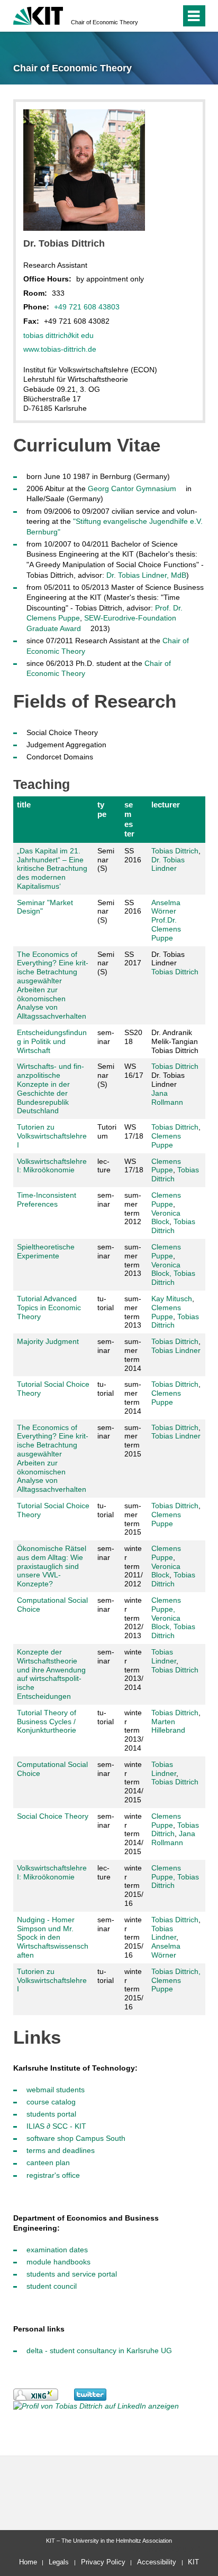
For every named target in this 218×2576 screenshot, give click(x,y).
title (24, 805)
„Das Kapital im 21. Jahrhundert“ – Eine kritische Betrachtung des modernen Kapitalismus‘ (52, 868)
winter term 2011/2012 (134, 1566)
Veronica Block (166, 1218)
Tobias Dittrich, (176, 1971)
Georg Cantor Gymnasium (132, 488)
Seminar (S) (106, 860)
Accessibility (157, 2562)
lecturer (166, 805)
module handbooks (58, 2262)
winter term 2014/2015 (134, 1782)
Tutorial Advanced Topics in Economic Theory (49, 1308)
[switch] (154, 16)
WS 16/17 (134, 1071)
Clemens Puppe (166, 1140)
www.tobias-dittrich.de (60, 349)
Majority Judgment (48, 1341)
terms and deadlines (61, 2150)
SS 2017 (133, 959)
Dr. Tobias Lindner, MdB (146, 575)
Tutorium (107, 1131)
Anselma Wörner (166, 907)
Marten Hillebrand (168, 1726)
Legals (59, 2562)
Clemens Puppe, (166, 1605)
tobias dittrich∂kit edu (58, 335)
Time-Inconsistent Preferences (47, 1200)
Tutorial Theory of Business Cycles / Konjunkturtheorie (47, 1722)
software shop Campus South (76, 2138)
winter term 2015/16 (134, 1886)
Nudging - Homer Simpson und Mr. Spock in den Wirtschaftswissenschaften (53, 1937)
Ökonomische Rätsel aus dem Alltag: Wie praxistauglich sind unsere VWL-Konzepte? (52, 1566)
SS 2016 (133, 855)
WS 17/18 (134, 1131)
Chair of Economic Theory (105, 22)
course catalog (51, 2102)
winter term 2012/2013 (134, 1618)
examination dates (57, 2250)
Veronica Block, (166, 1269)
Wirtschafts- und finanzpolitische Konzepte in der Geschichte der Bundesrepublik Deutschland (51, 1088)
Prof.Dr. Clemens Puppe (166, 929)
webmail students (56, 2090)
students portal (51, 2114)
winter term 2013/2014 (134, 1670)
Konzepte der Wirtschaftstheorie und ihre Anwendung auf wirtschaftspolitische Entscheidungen (51, 1674)
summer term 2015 (133, 1441)
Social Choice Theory (53, 1816)
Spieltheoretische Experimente (46, 1251)
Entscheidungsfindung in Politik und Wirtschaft (52, 1041)
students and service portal (72, 2274)
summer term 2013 (133, 1260)
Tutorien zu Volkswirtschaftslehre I (52, 1136)
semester (129, 819)
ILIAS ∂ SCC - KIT (56, 2126)
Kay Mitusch (172, 1299)
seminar (106, 1037)
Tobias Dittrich (175, 851)
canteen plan (48, 2163)
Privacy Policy (103, 2562)
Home (28, 2562)
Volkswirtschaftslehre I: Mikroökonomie (52, 1166)
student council (52, 2286)
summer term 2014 (133, 1355)
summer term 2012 (133, 1208)
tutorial (106, 1303)
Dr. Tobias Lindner (168, 864)
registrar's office (53, 2175)
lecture (104, 1166)
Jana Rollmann (167, 1098)
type (102, 809)
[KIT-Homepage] (38, 15)
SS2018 (133, 1037)
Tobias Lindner (176, 1350)
